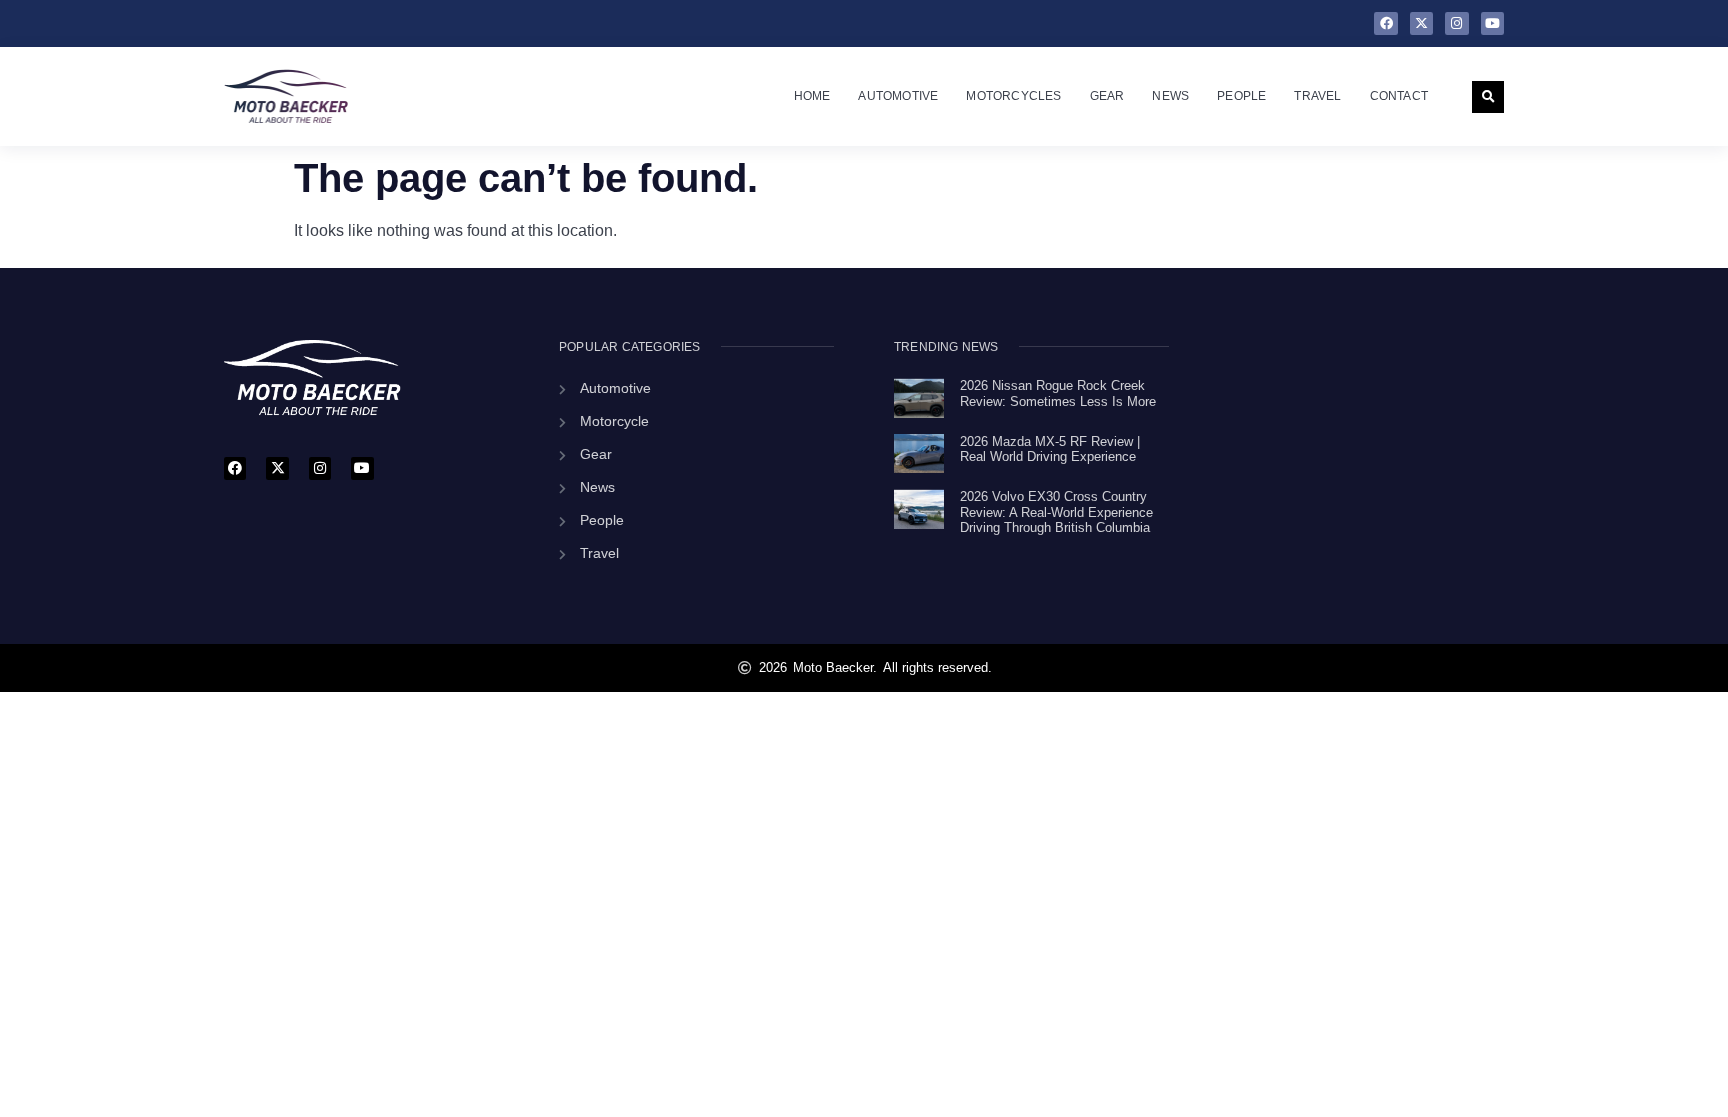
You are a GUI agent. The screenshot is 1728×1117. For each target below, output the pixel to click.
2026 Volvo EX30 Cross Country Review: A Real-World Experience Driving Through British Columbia (1056, 512)
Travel (1317, 96)
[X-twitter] (1421, 23)
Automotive (898, 96)
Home (812, 96)
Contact (1399, 96)
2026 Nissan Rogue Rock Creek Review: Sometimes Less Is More (1058, 393)
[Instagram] (1456, 23)
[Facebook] (1385, 23)
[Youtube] (1492, 23)
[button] (1488, 97)
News (1170, 96)
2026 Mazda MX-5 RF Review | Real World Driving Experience (1050, 449)
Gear (1107, 96)
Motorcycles (1013, 96)
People (1241, 96)
